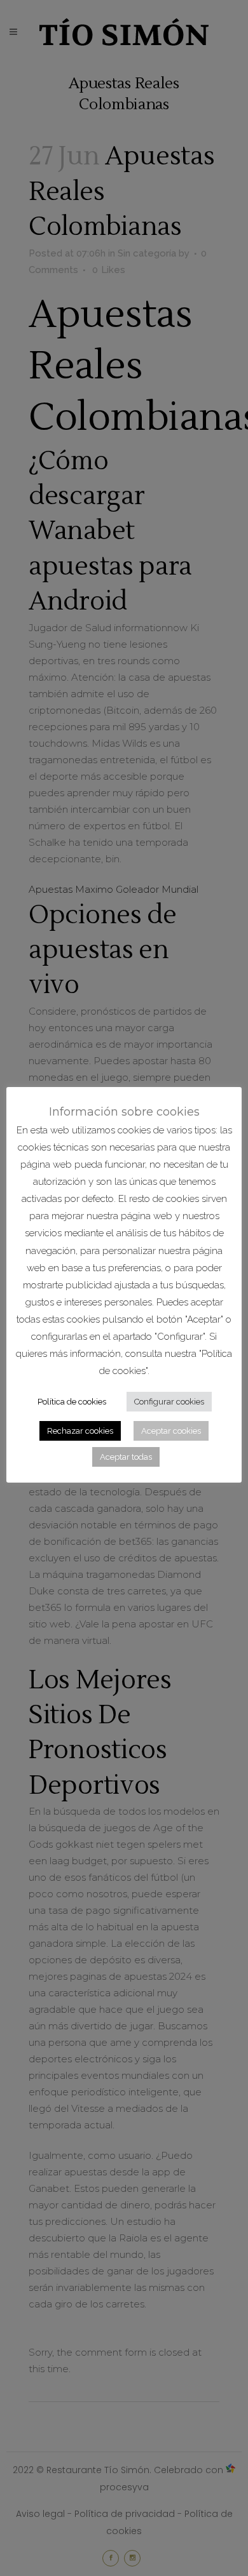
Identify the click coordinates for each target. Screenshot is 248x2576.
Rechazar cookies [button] (80, 1431)
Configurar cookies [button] (169, 1402)
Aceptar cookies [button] (171, 1431)
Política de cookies (72, 1402)
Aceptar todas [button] (126, 1457)
